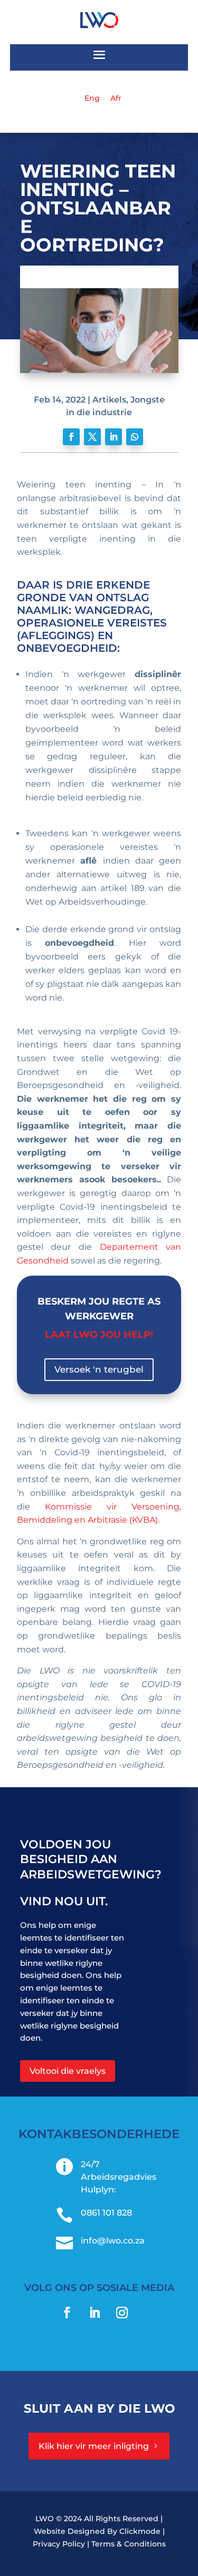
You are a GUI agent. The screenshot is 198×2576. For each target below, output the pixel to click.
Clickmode (140, 2531)
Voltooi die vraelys (68, 2071)
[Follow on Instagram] (122, 2313)
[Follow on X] (92, 437)
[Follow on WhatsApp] (135, 437)
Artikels (109, 400)
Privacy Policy (59, 2544)
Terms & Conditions (129, 2544)
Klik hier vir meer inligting (94, 2446)
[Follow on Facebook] (71, 437)
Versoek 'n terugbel (99, 1369)
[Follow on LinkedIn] (114, 437)
